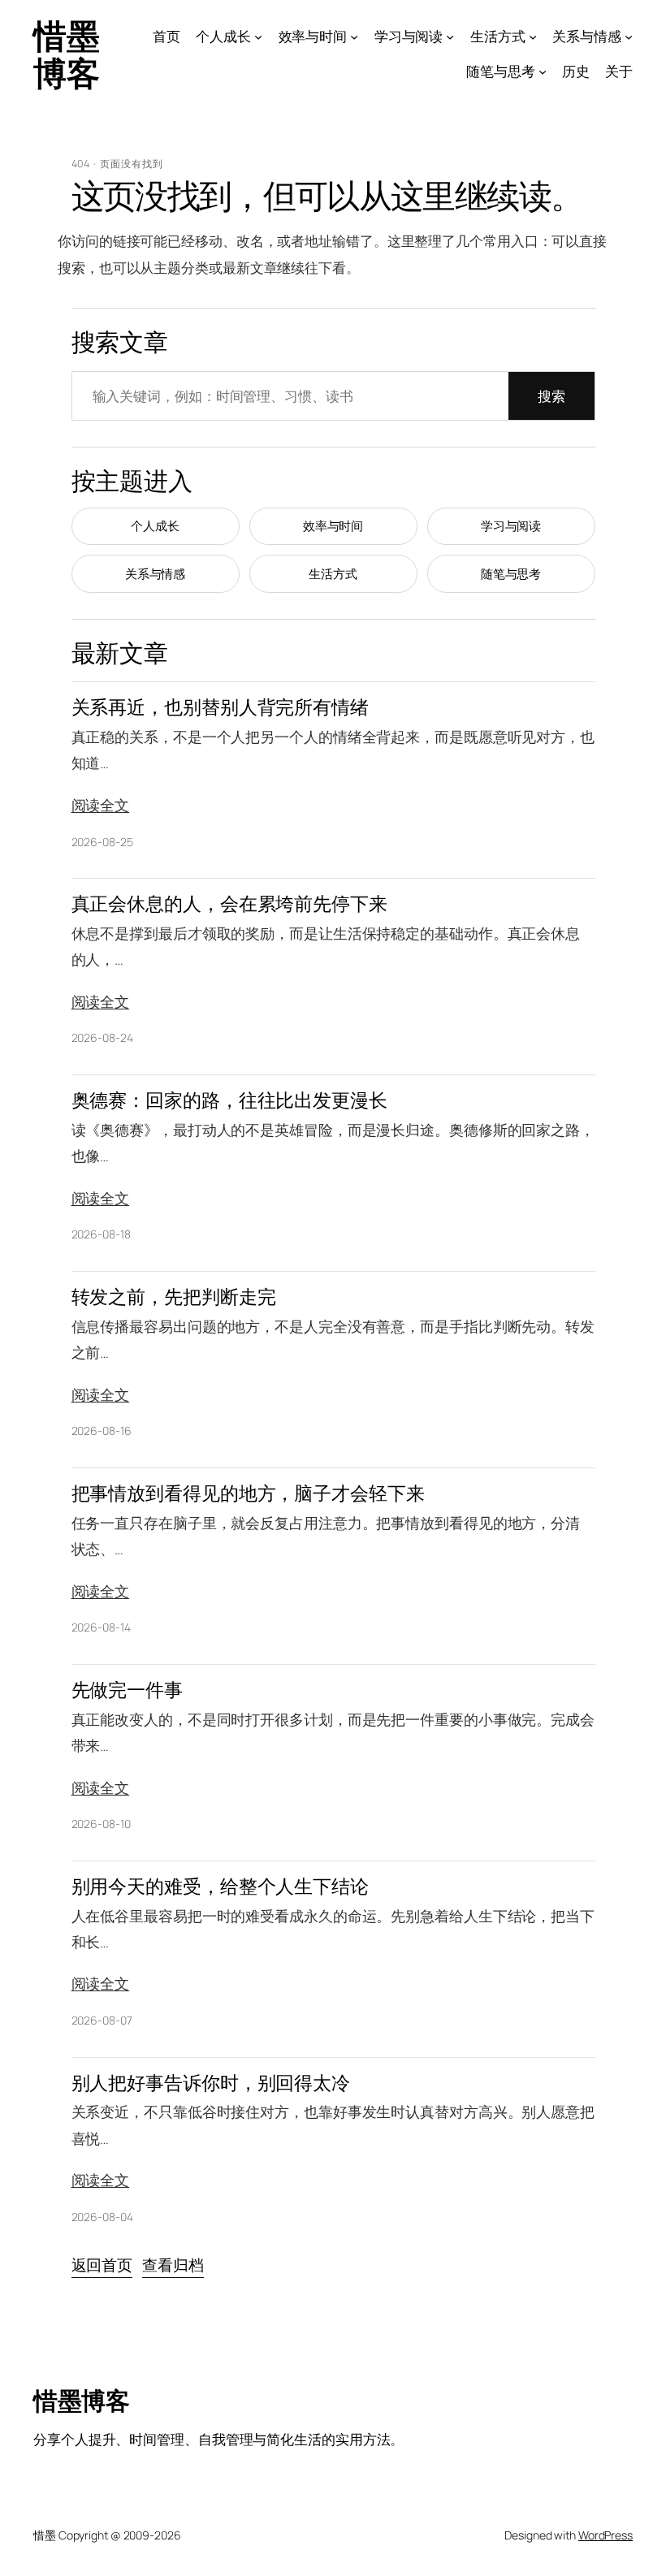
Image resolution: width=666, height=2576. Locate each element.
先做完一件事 (127, 1690)
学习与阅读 (511, 526)
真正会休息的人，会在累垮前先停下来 (229, 903)
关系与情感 (156, 574)
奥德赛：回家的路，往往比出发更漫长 (229, 1100)
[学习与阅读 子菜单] (450, 37)
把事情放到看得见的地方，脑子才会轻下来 (248, 1493)
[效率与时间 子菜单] (354, 37)
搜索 (551, 396)
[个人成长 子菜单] (258, 37)
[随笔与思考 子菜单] (543, 71)
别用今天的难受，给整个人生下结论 (220, 1886)
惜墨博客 (66, 54)
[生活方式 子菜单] (533, 37)
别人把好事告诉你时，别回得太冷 (211, 2083)
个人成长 (155, 526)
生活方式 (333, 574)
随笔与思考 (511, 574)
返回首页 (102, 2265)
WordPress (605, 2535)
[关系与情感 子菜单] (629, 37)
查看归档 (173, 2265)
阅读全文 (101, 805)
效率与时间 (333, 526)
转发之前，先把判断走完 (174, 1297)
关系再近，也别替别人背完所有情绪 (220, 707)
